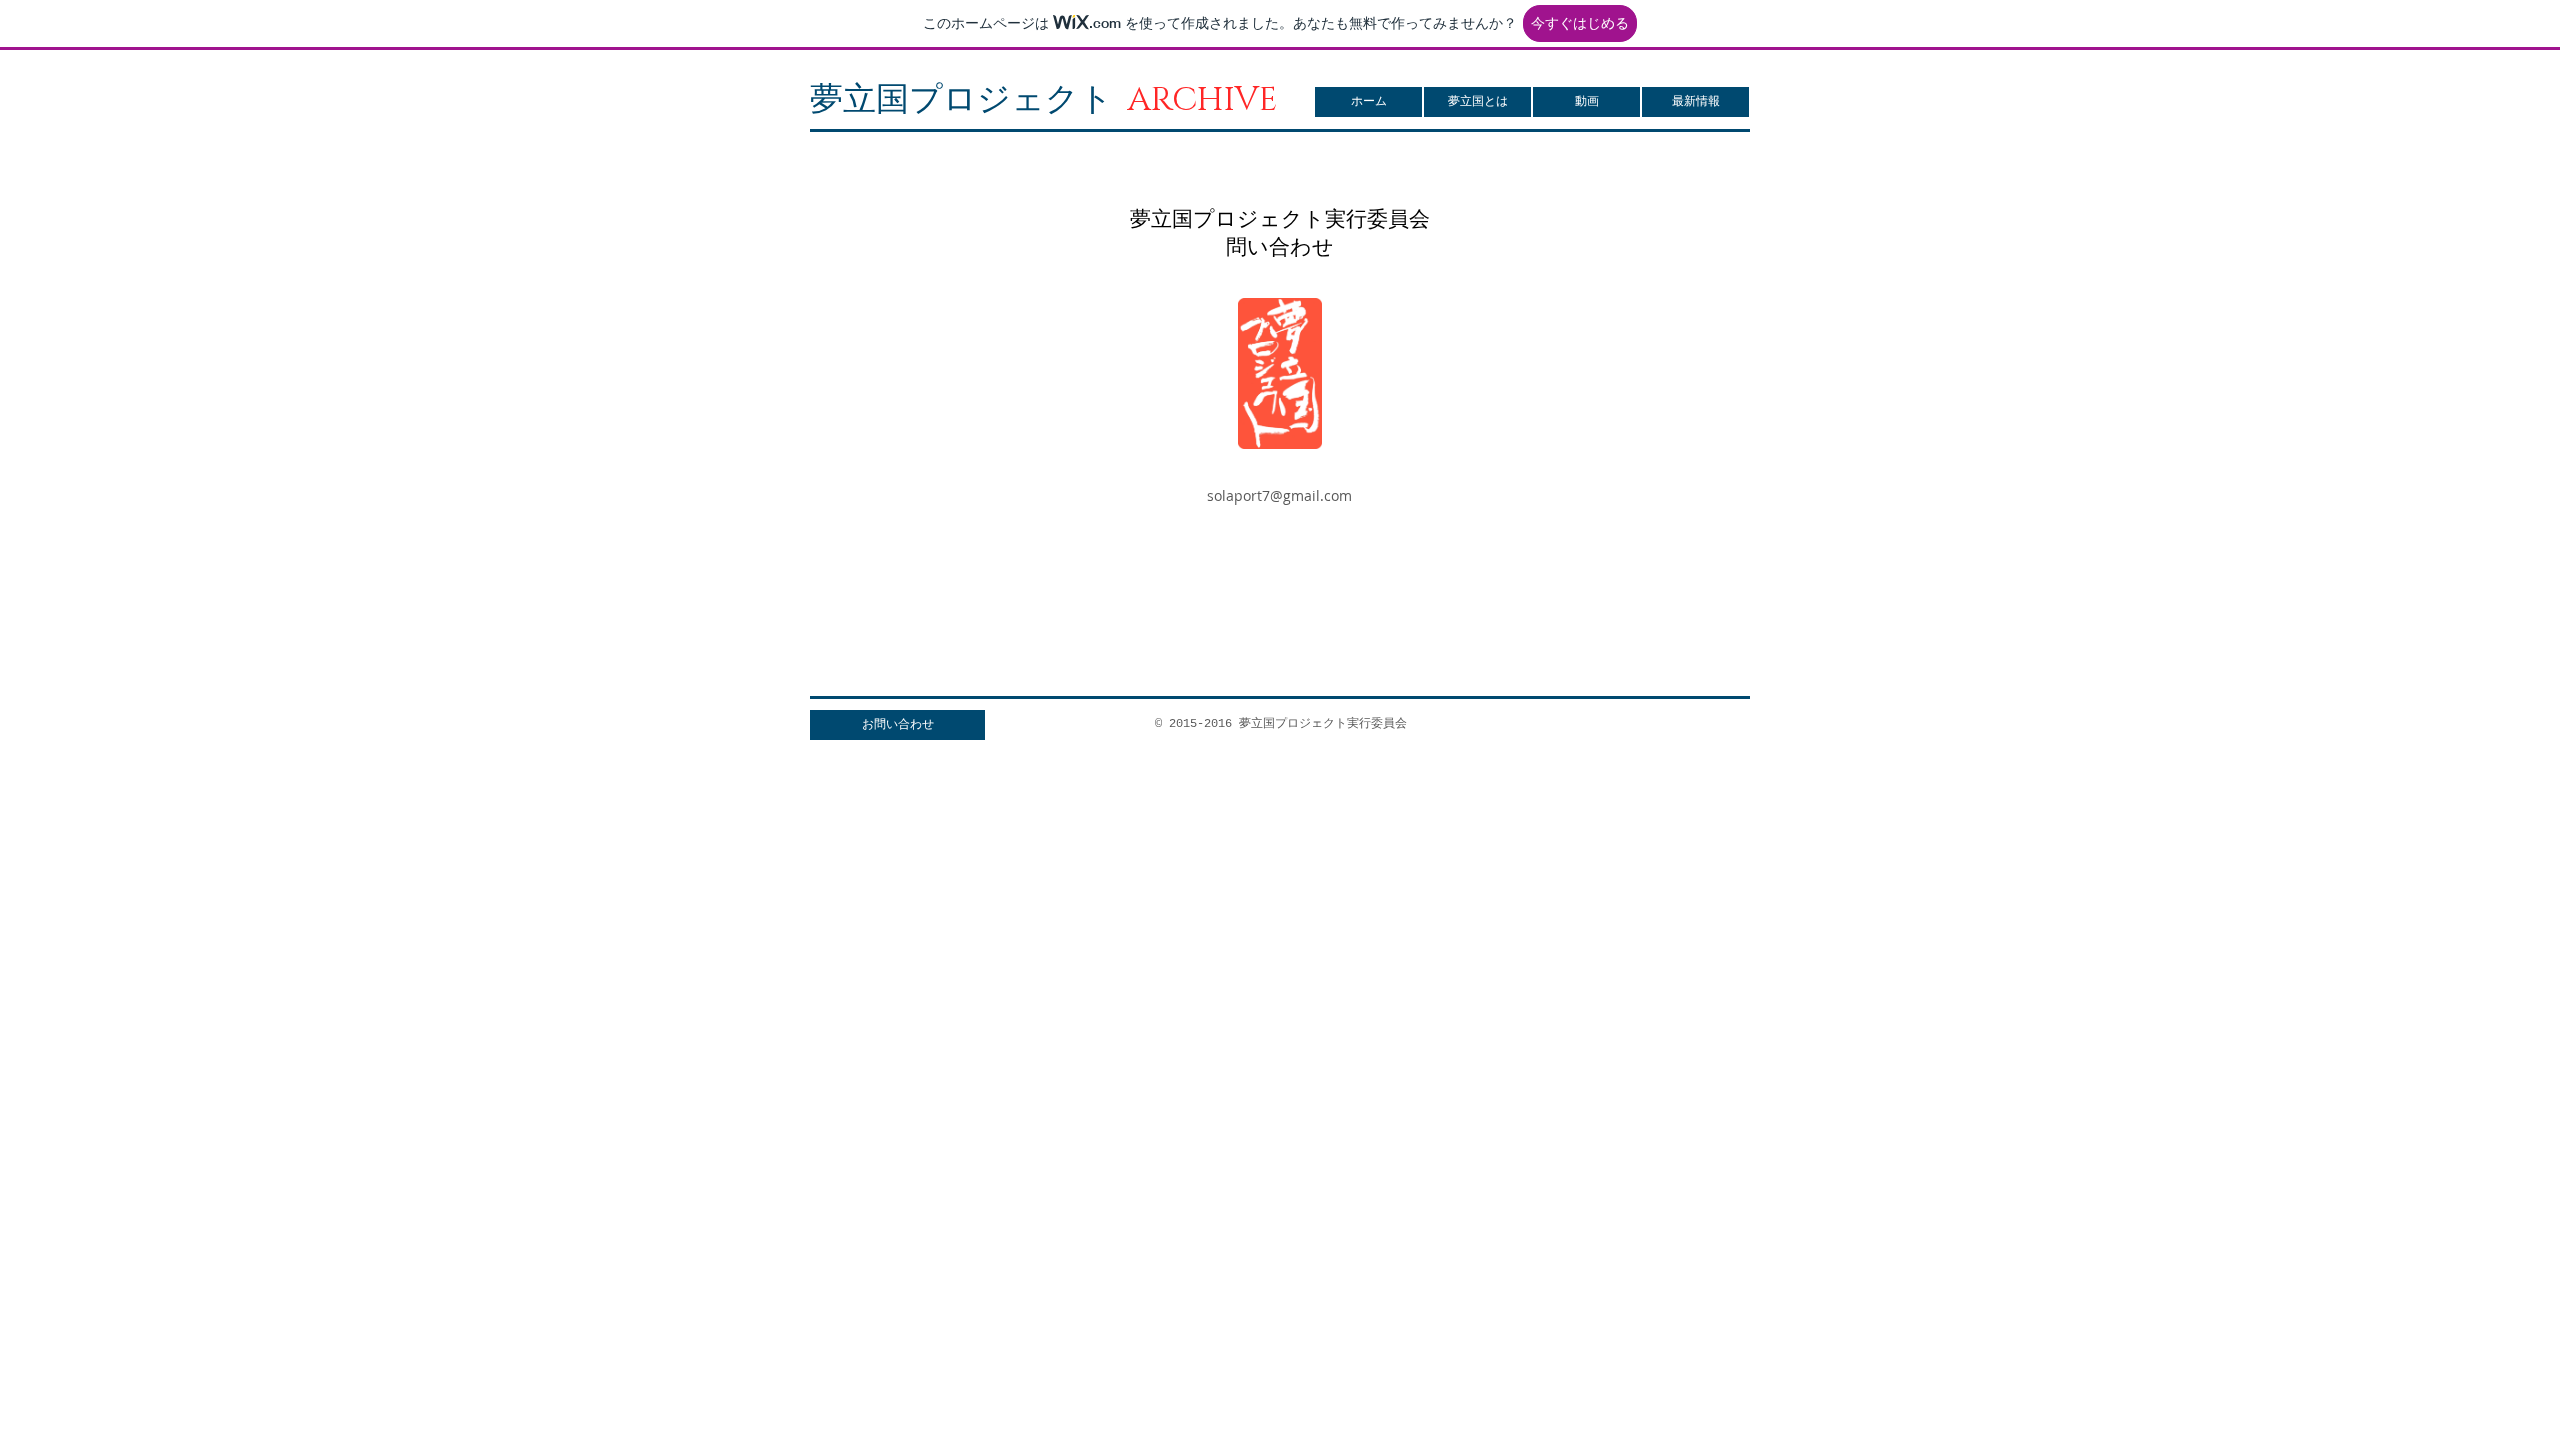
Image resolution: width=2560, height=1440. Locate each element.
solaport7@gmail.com (1279, 495)
